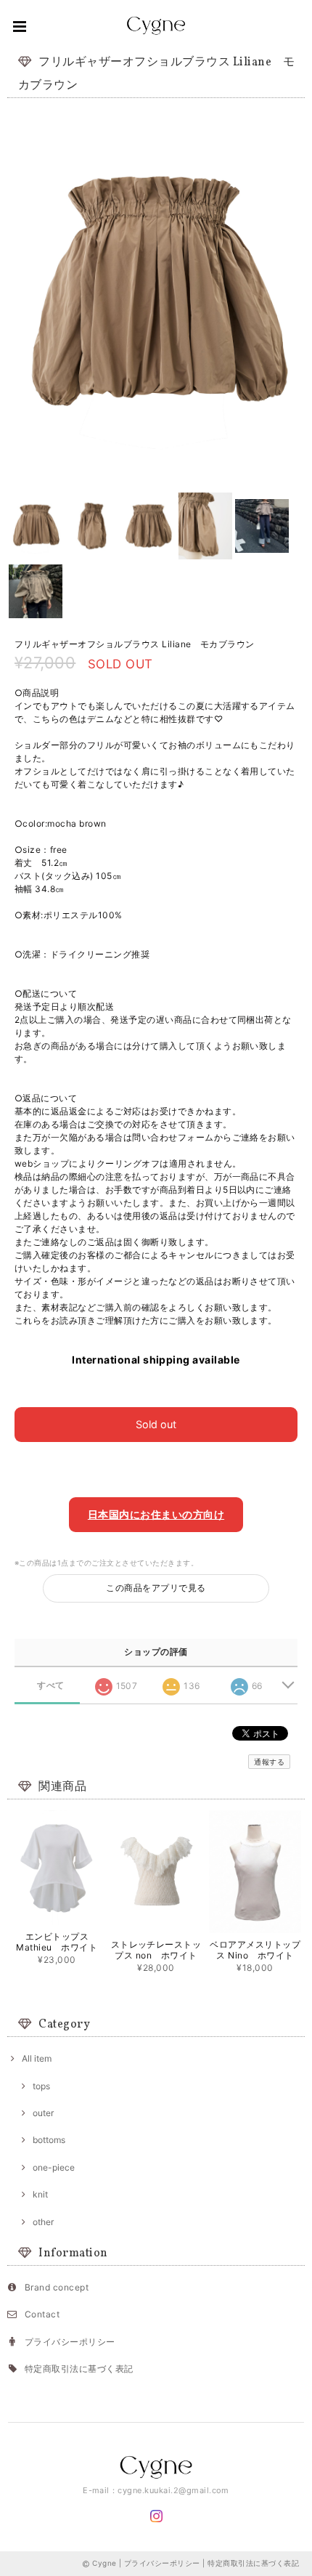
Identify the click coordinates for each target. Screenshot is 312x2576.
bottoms (49, 2140)
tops (41, 2086)
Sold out (156, 1424)
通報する (269, 1762)
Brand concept (57, 2287)
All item (37, 2058)
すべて (50, 1685)
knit (40, 2194)
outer (43, 2113)
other (43, 2222)
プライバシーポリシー (70, 2342)
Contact (42, 2314)
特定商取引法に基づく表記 (79, 2369)
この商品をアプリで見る (156, 1588)
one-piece (54, 2167)
